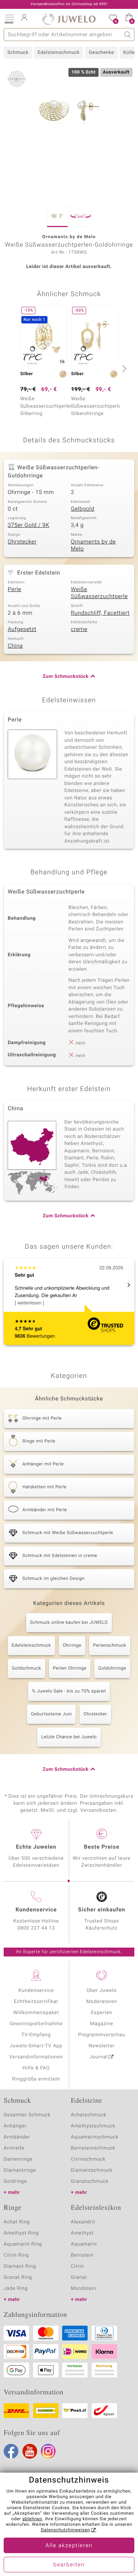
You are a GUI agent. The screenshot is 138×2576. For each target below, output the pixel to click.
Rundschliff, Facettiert (100, 613)
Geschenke (101, 53)
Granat (79, 2277)
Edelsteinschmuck (59, 53)
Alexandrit (83, 2222)
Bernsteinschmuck (93, 2148)
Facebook (11, 2451)
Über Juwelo (102, 1991)
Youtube (30, 2451)
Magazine (102, 2024)
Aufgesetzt (22, 630)
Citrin (78, 2266)
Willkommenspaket (36, 2013)
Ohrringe (72, 1646)
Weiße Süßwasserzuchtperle (100, 593)
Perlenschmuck (110, 1646)
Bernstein (82, 2255)
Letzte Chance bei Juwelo (69, 1737)
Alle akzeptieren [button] (69, 2546)
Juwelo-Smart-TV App (36, 2046)
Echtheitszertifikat (36, 2002)
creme (79, 630)
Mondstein (84, 2289)
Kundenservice (36, 1991)
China (15, 646)
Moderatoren (102, 2002)
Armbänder (17, 2137)
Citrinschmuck (88, 2159)
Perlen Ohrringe (70, 1668)
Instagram (48, 2451)
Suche (128, 35)
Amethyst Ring (21, 2233)
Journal (99, 2057)
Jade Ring (16, 2289)
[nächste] (123, 368)
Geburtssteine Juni (51, 1714)
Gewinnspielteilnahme (36, 2024)
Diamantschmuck (92, 2170)
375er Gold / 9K (29, 525)
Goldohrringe (112, 1668)
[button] (9, 18)
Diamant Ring (20, 2266)
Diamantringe (20, 2170)
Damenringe (18, 2159)
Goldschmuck (26, 1668)
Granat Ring (18, 2277)
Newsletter (102, 2046)
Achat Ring (17, 2222)
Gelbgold (83, 509)
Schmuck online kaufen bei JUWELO (69, 1623)
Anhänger (15, 2126)
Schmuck (18, 53)
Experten (102, 2013)
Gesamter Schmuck (27, 2115)
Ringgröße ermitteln (36, 2079)
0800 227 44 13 (36, 1928)
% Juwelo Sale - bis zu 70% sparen (69, 1691)
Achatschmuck (89, 2115)
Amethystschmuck (93, 2126)
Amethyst (82, 2233)
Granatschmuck (90, 2181)
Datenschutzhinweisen (66, 2530)
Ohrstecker (22, 542)
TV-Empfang (36, 2035)
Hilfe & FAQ (36, 2068)
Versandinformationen (36, 2057)
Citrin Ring (16, 2255)
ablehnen (32, 2519)
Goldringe (15, 2181)
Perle (15, 590)
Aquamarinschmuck (95, 2137)
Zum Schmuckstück (66, 677)
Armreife (14, 2148)
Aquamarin (84, 2244)
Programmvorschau (102, 2035)
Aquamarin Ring (23, 2244)
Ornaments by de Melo (93, 546)
